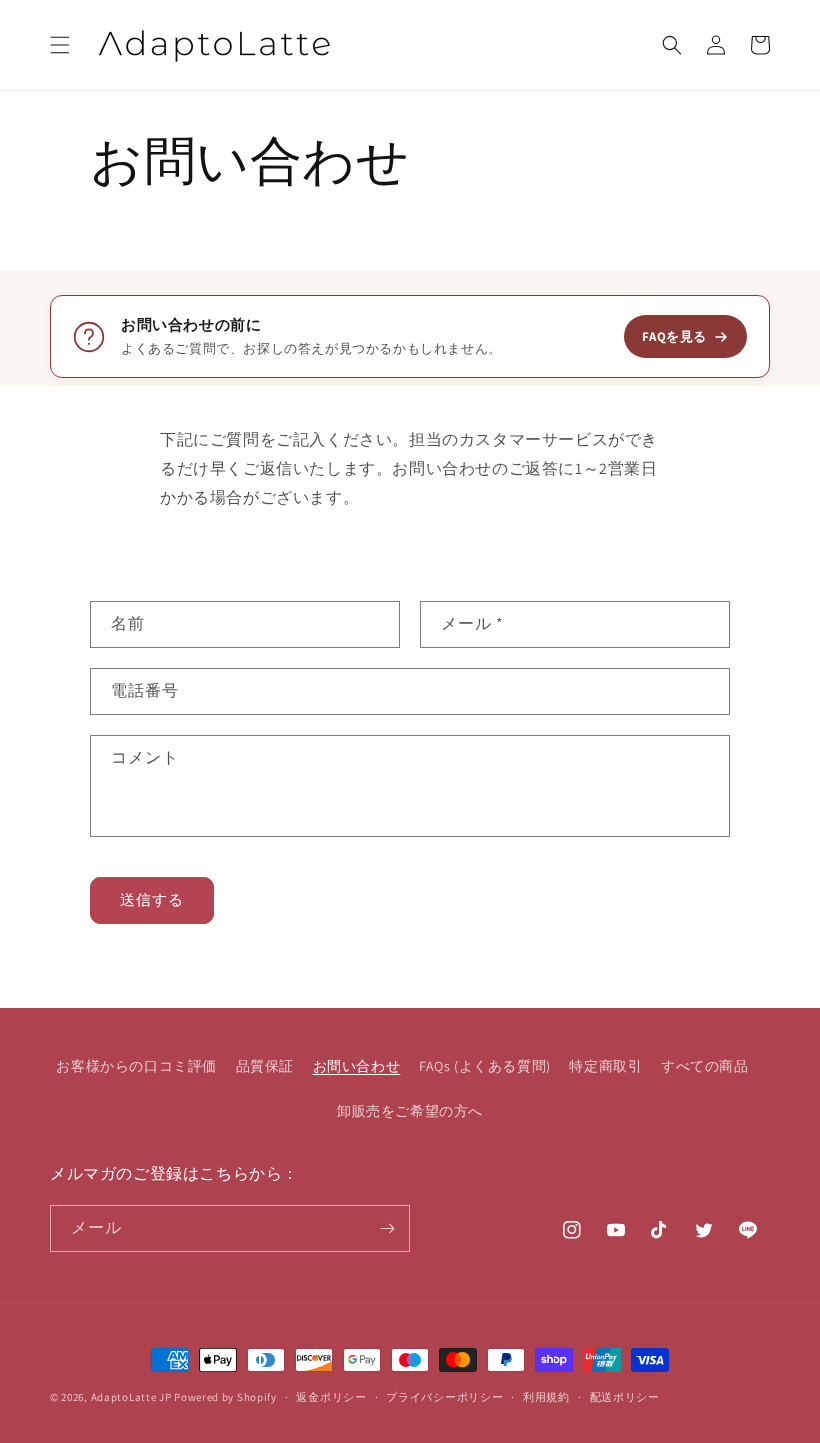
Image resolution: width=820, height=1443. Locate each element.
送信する (152, 899)
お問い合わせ (357, 1066)
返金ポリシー (331, 1397)
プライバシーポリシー (444, 1397)
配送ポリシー (625, 1397)
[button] (60, 45)
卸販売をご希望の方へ (410, 1111)
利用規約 (546, 1397)
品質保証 (265, 1066)
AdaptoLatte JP (131, 1397)
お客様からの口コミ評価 (136, 1066)
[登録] (387, 1228)
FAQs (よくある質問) (485, 1066)
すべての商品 (705, 1066)
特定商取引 (605, 1066)
